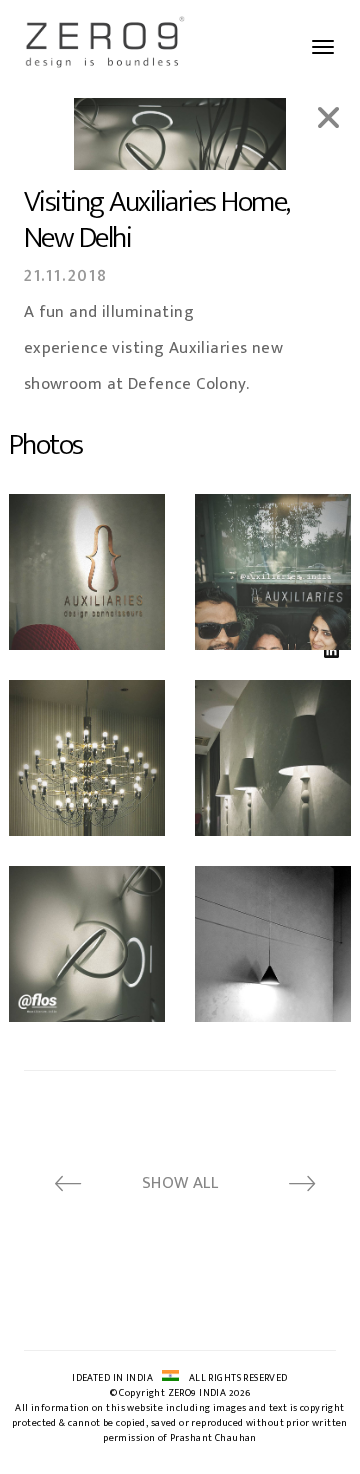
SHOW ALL (180, 1183)
